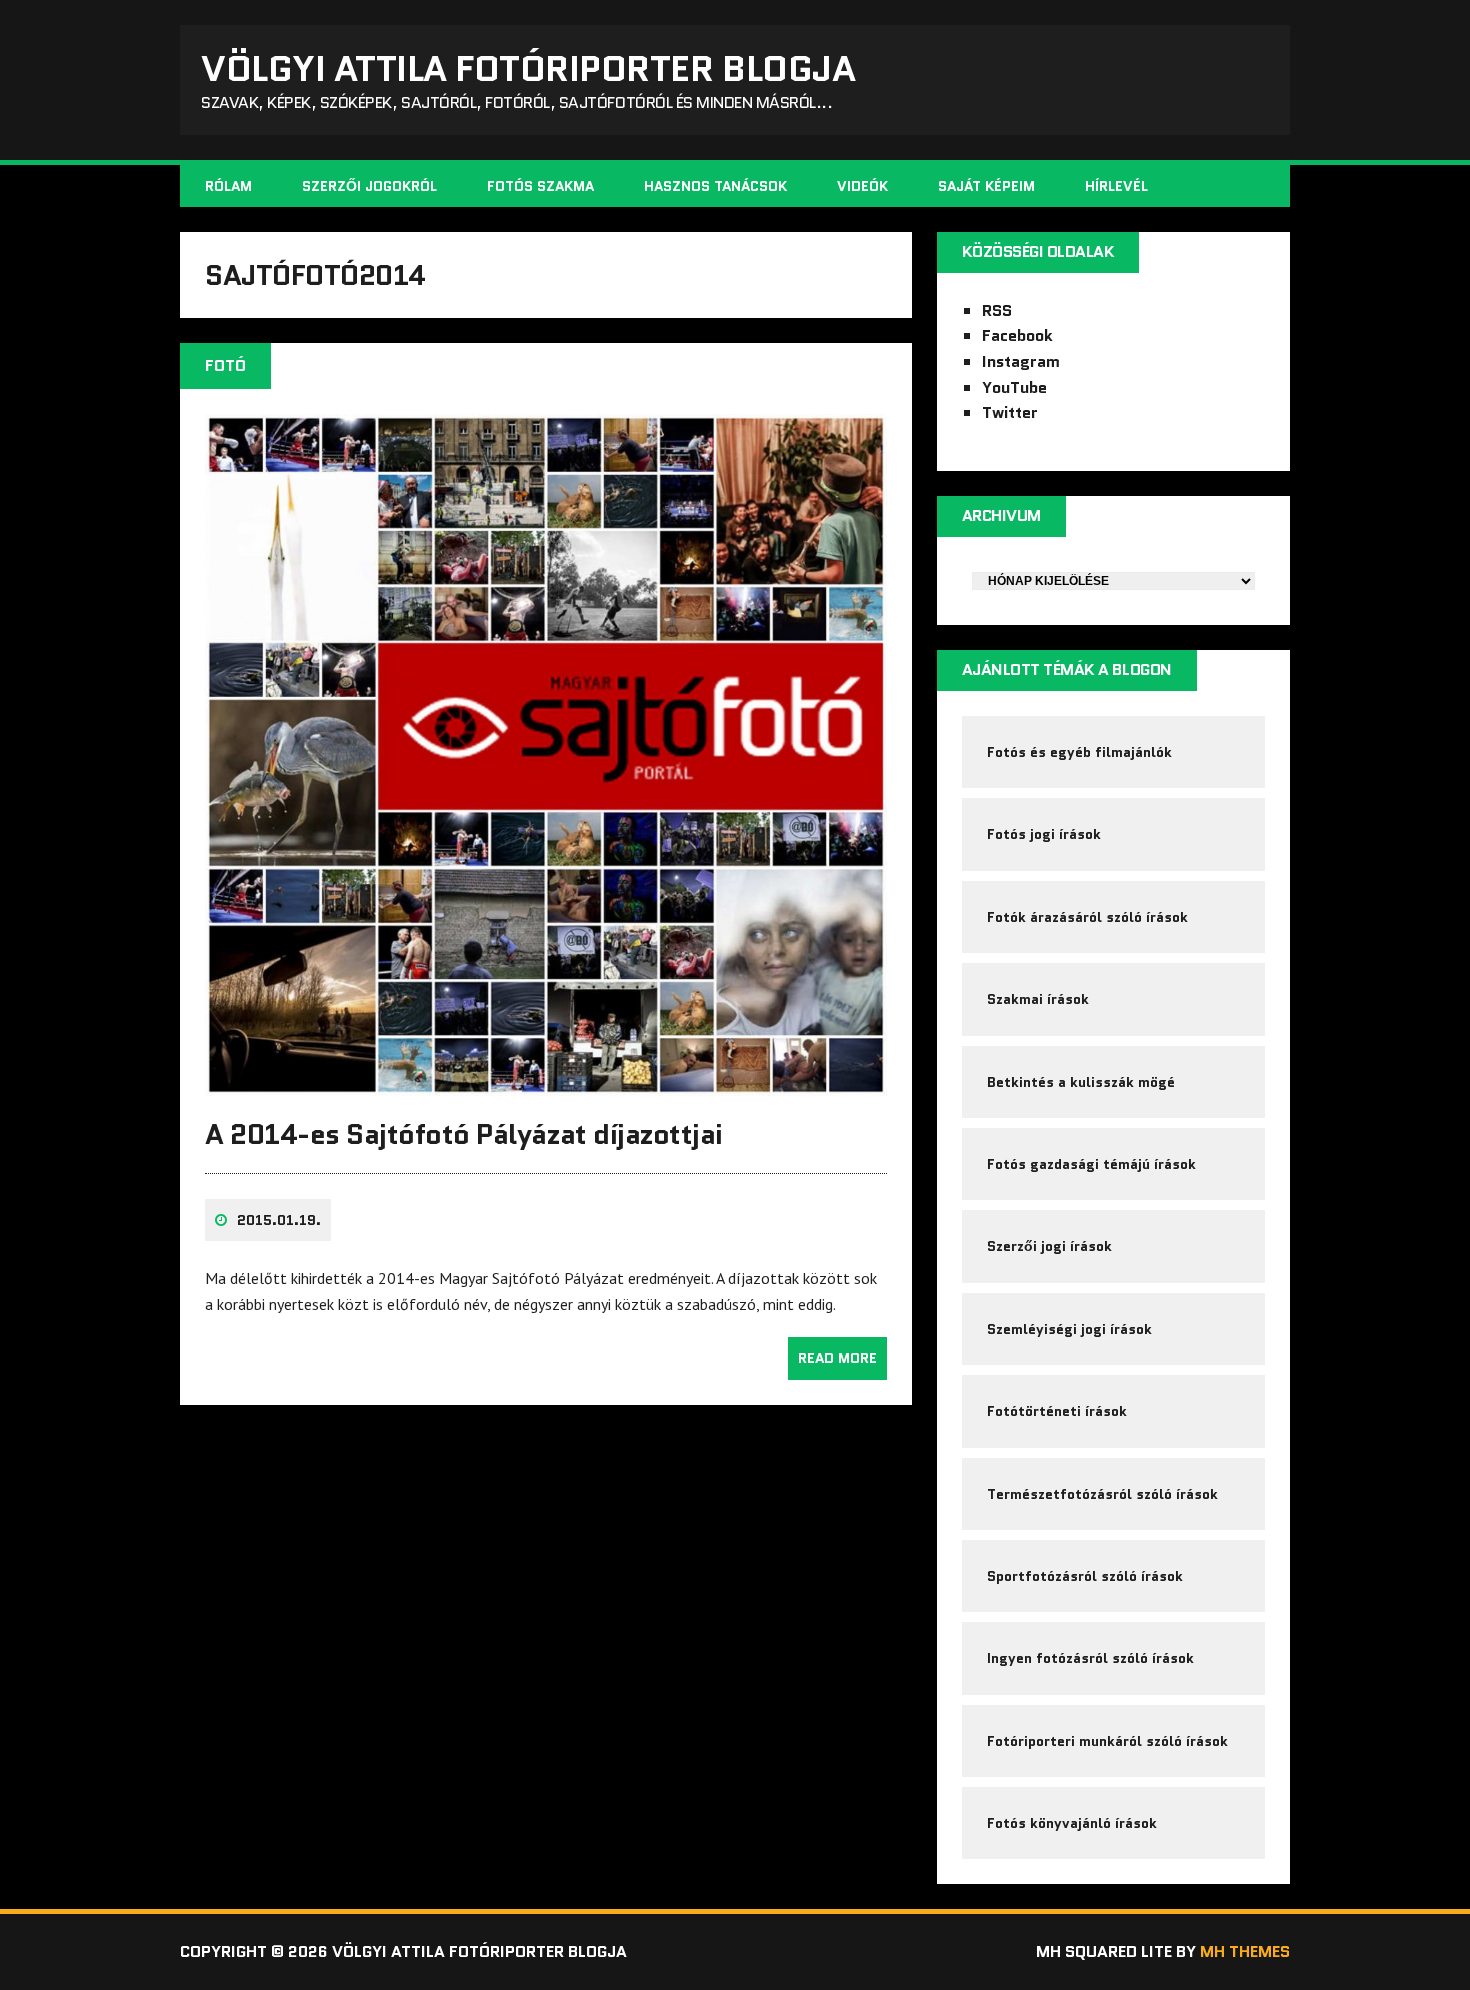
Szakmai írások (1038, 999)
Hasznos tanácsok (715, 186)
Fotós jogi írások (1044, 834)
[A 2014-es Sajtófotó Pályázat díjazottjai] (546, 1083)
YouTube (1014, 387)
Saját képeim (986, 186)
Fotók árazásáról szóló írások (1087, 917)
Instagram (1021, 361)
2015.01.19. (279, 1220)
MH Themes (1245, 1951)
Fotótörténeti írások (1057, 1411)
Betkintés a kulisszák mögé (1081, 1082)
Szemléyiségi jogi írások (1069, 1329)
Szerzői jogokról (369, 186)
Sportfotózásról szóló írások (1085, 1576)
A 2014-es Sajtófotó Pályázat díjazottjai (464, 1134)
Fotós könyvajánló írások (1072, 1823)
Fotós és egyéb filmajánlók (1079, 752)
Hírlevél (1116, 186)
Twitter (1010, 412)
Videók (862, 186)
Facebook (1017, 335)
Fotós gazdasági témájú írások (1091, 1164)
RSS (997, 310)
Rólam (228, 186)
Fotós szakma (540, 186)
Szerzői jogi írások (1049, 1246)
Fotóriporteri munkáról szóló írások (1107, 1741)
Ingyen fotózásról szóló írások (1090, 1658)
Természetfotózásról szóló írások (1102, 1494)
